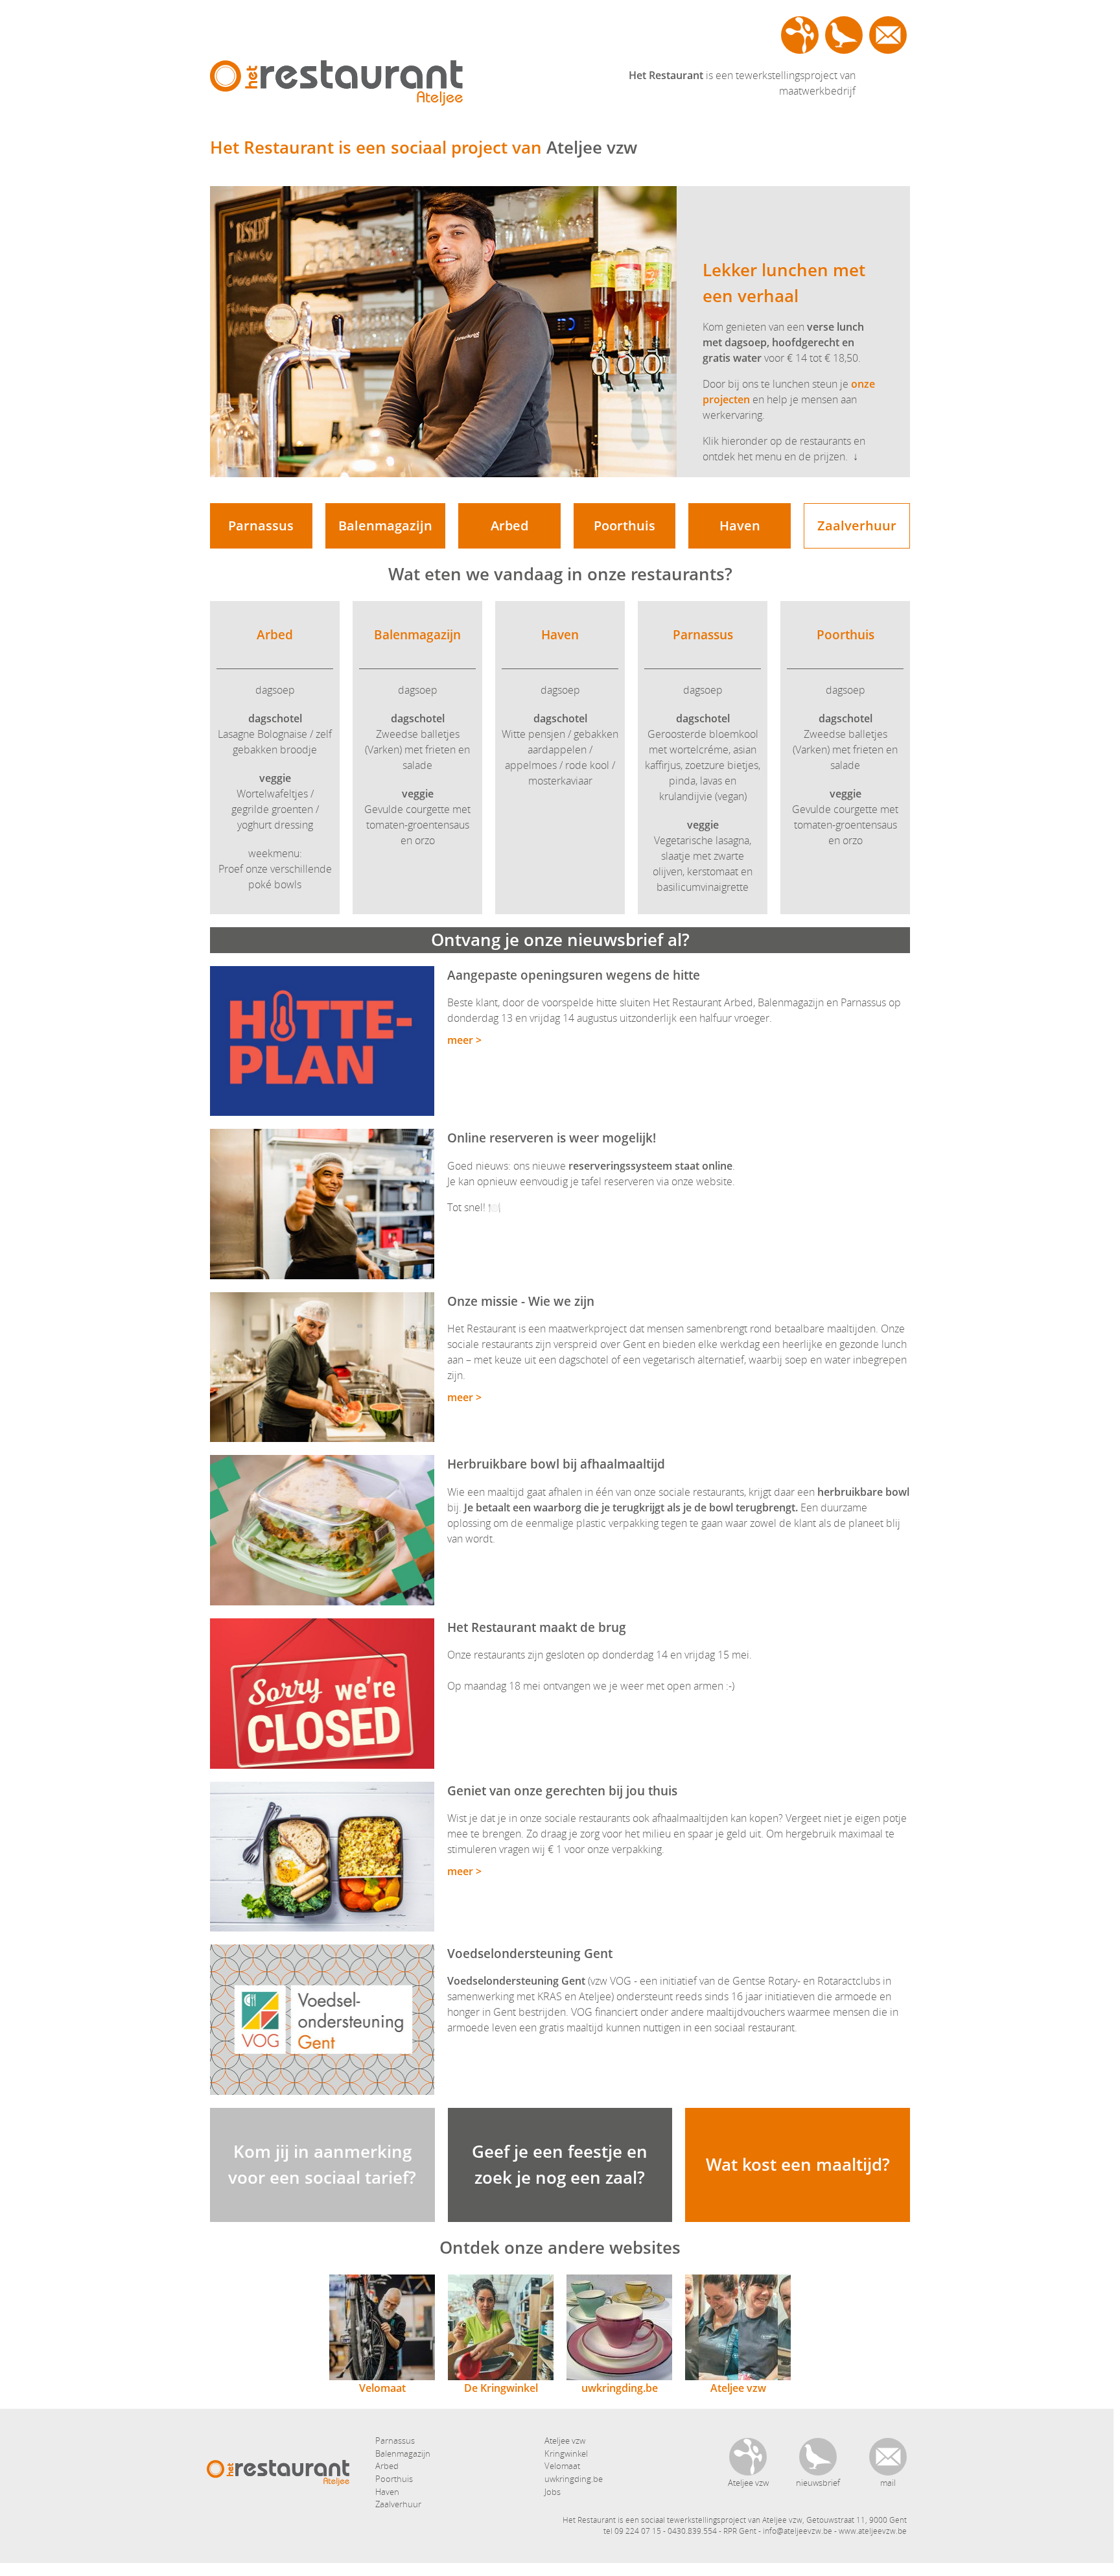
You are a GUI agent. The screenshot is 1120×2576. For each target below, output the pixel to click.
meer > (464, 1040)
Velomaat (382, 2388)
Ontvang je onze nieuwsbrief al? (560, 939)
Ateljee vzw (800, 35)
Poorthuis (624, 526)
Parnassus (261, 526)
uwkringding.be (620, 2388)
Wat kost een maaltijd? (798, 2164)
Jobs (553, 2492)
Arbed (509, 526)
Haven (740, 526)
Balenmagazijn (385, 526)
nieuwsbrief (844, 35)
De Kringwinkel (501, 2388)
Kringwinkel (566, 2453)
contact (888, 35)
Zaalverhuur (857, 526)
